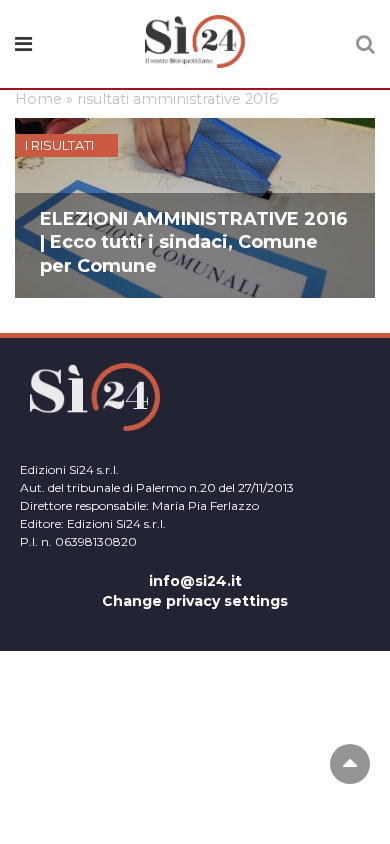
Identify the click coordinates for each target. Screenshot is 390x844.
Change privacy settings (195, 601)
